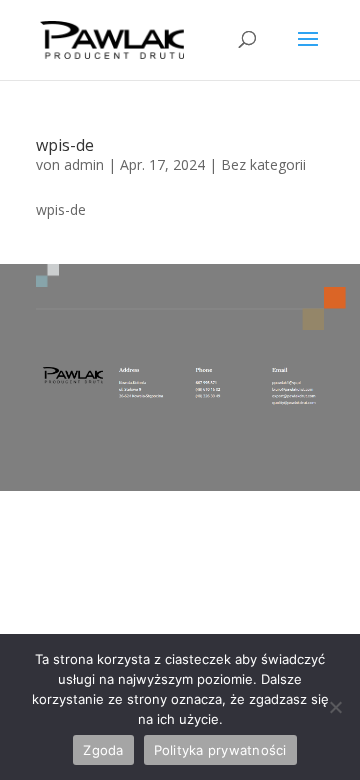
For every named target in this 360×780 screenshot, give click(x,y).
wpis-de (65, 145)
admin (84, 164)
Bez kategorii (263, 164)
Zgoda (103, 750)
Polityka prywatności (220, 750)
